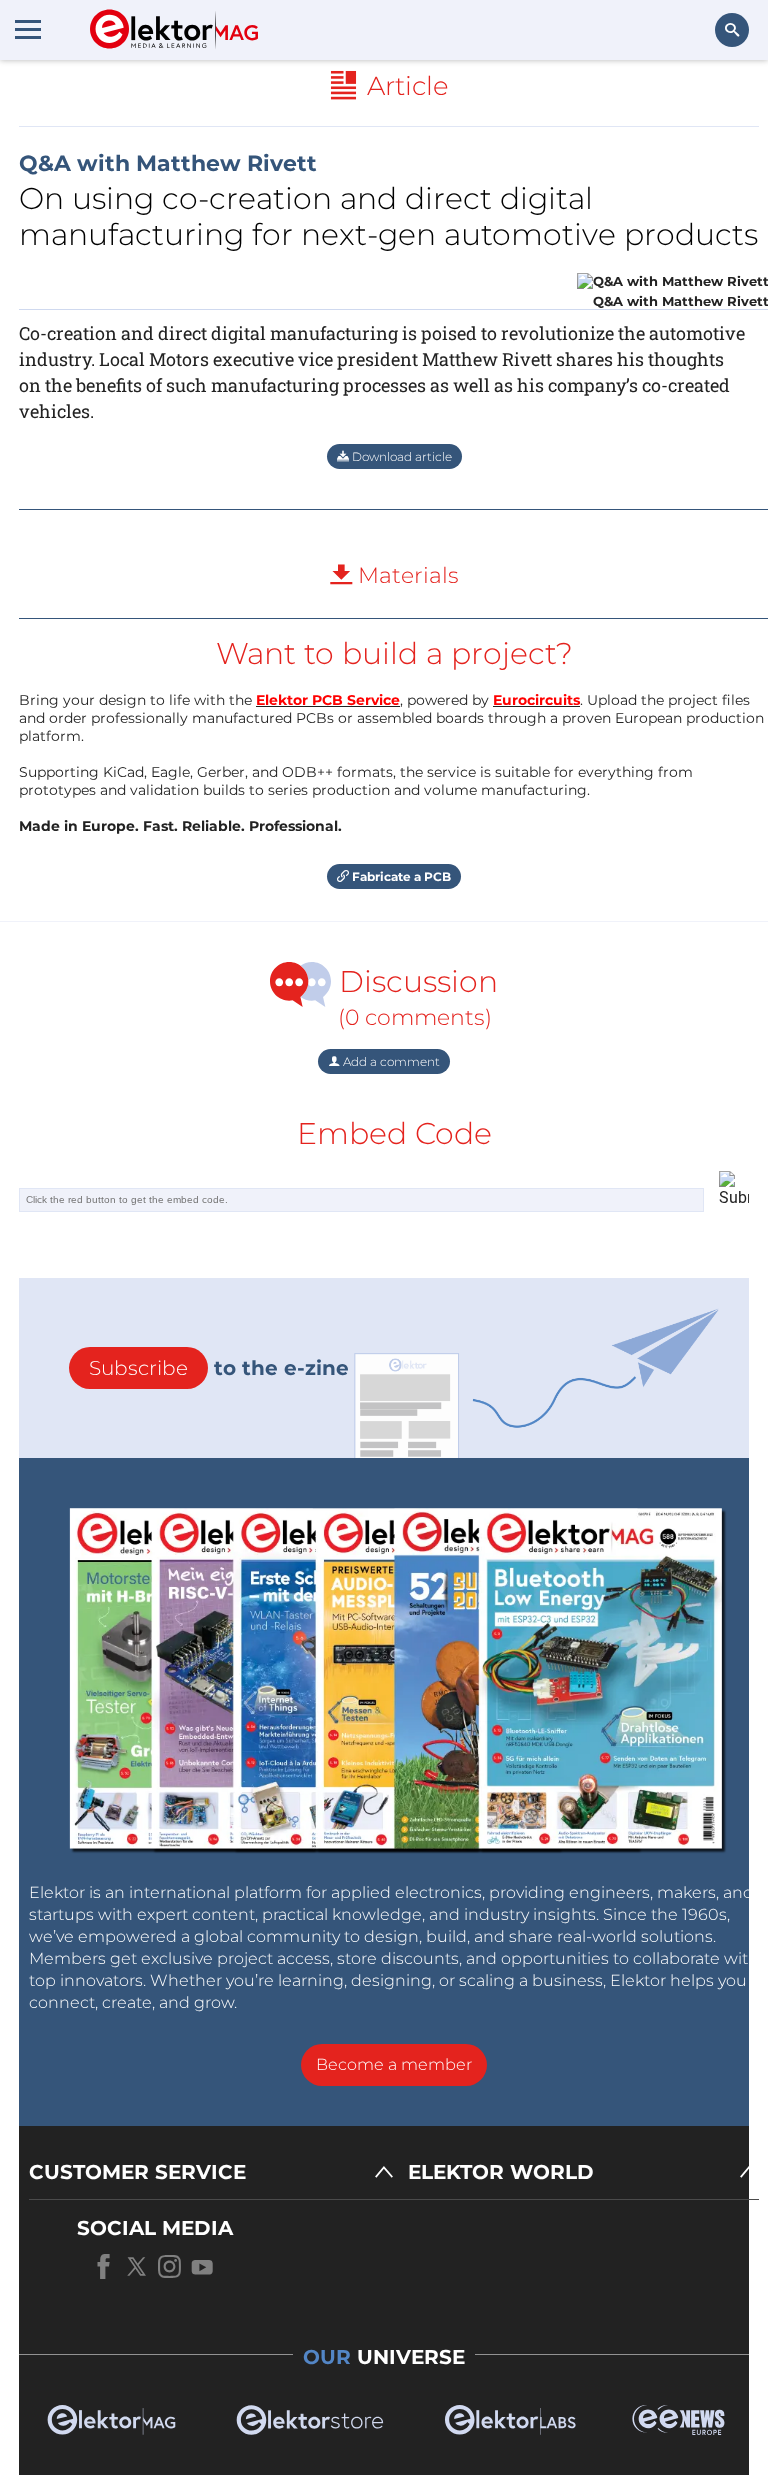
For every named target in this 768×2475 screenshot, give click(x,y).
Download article (400, 456)
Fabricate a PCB (400, 876)
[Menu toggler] (28, 29)
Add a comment (390, 1061)
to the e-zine (219, 1368)
